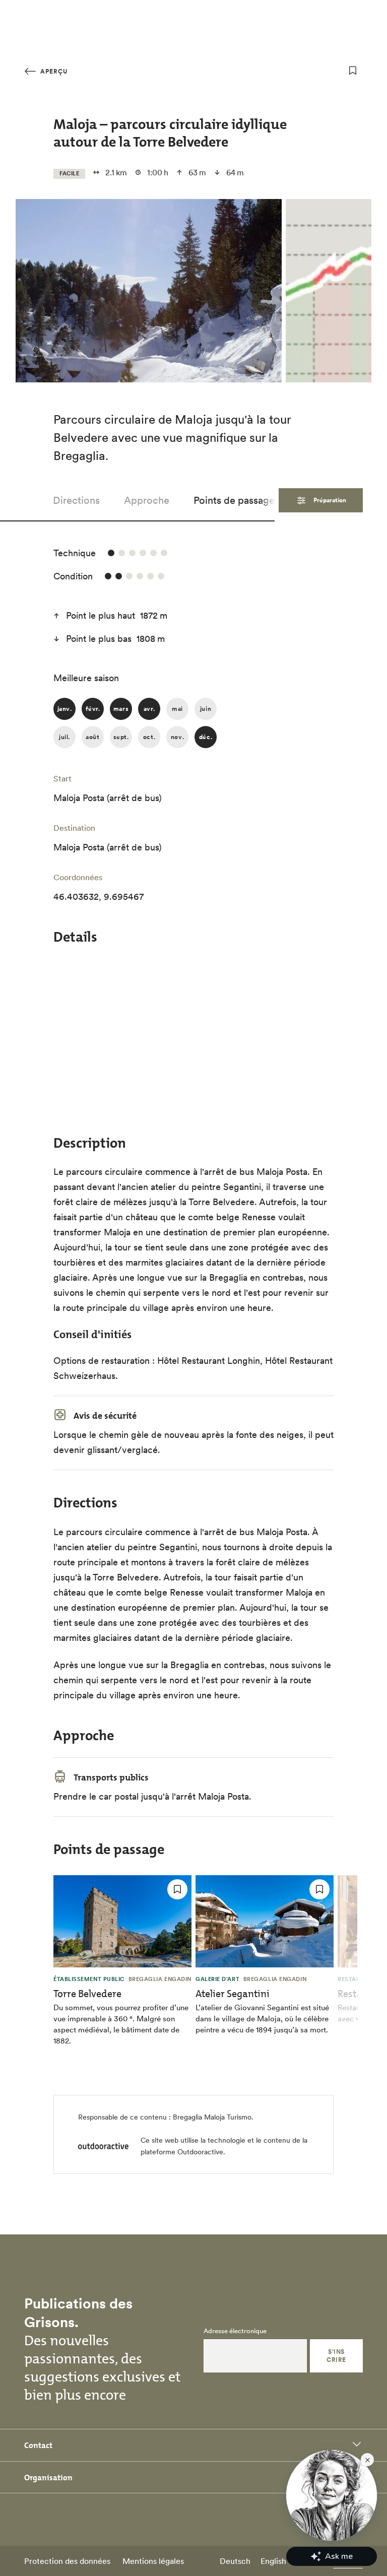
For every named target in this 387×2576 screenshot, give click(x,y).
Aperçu (53, 71)
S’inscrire (336, 2356)
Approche (147, 500)
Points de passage (234, 500)
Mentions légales (153, 2561)
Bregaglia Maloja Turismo (212, 2117)
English (273, 2561)
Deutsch (235, 2561)
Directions (76, 500)
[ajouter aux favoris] (353, 71)
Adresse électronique (235, 2331)
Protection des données (67, 2561)
